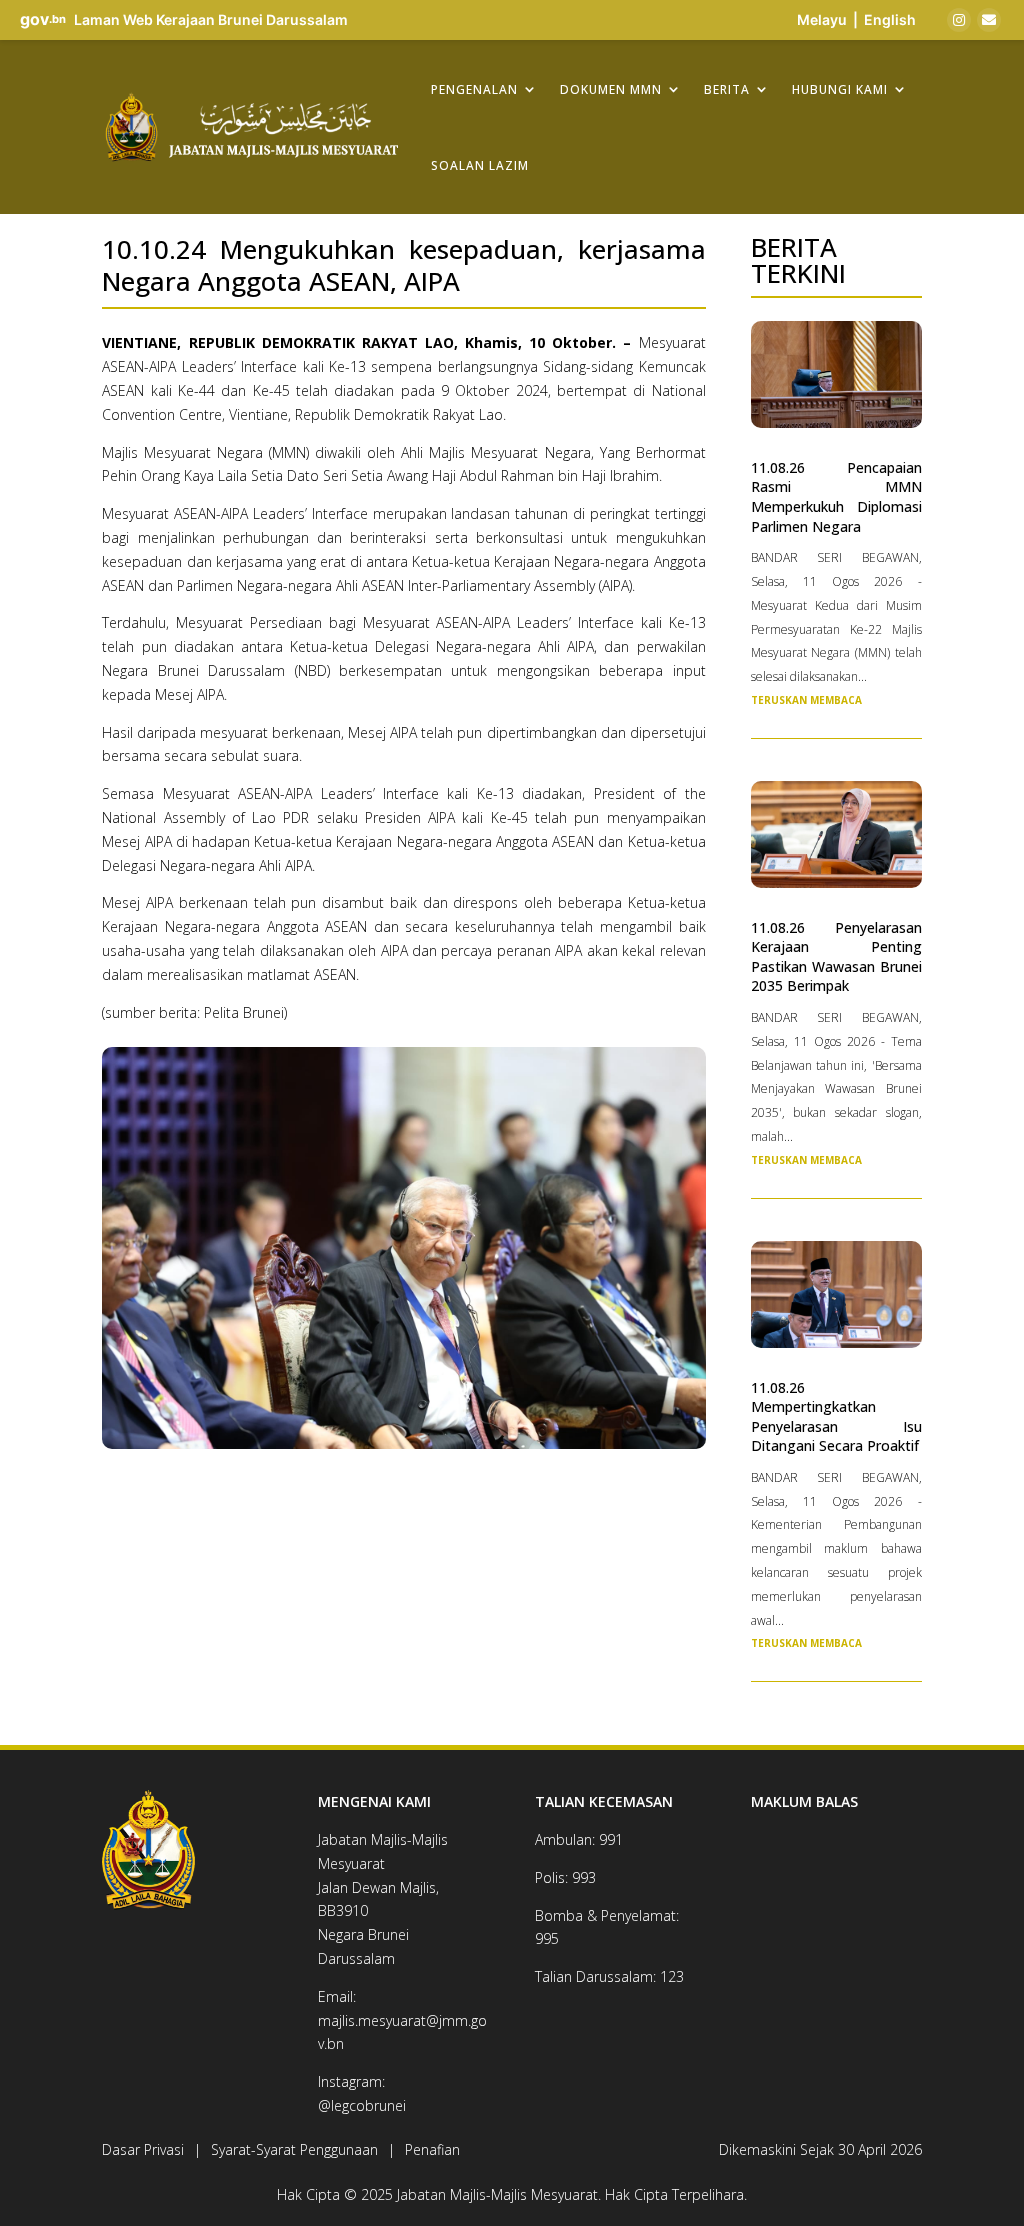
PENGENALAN (474, 89)
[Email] (989, 20)
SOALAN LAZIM (480, 165)
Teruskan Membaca (806, 700)
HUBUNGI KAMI (840, 89)
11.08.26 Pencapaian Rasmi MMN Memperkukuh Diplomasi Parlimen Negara (836, 497)
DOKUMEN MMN (611, 89)
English (890, 19)
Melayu (822, 19)
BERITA (727, 89)
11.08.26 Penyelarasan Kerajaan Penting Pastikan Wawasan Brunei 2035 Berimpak (836, 957)
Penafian (432, 2149)
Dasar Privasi (143, 2149)
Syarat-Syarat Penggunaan (294, 2149)
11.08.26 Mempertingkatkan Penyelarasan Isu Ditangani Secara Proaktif (836, 1417)
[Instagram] (959, 20)
